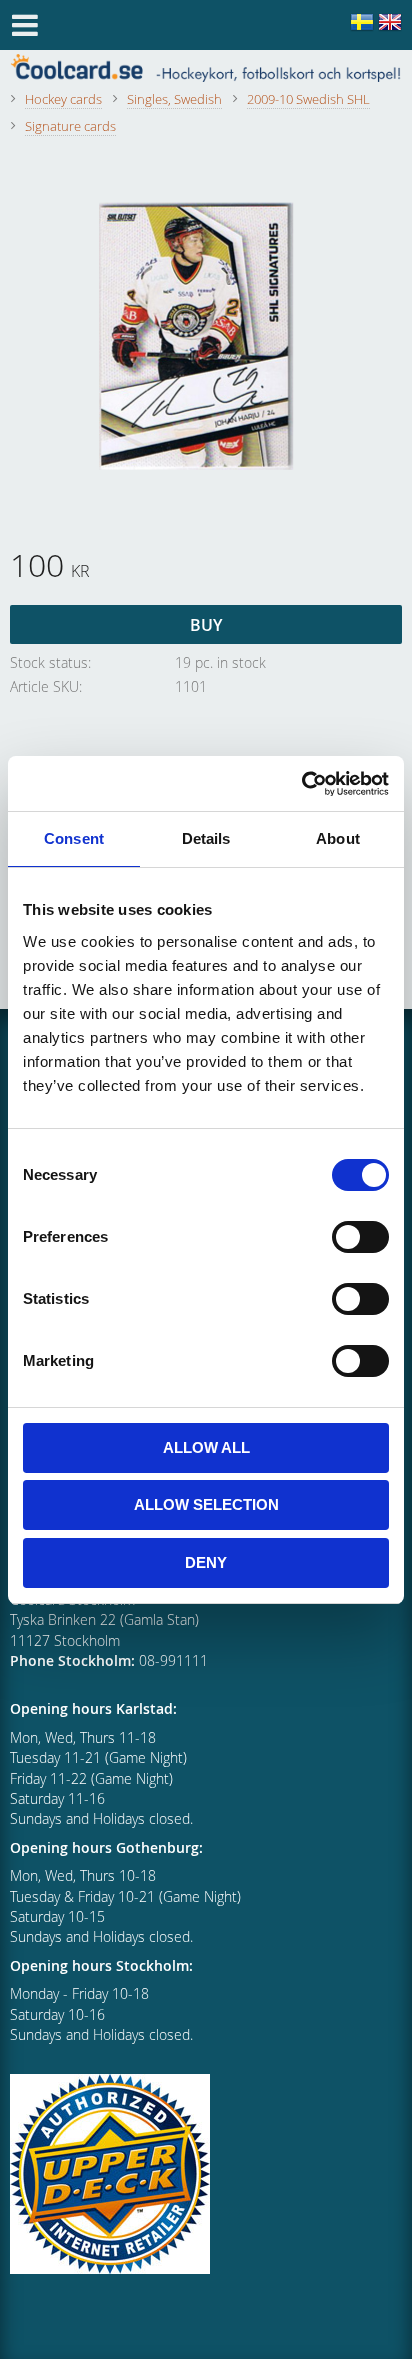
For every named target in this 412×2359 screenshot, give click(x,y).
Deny (206, 1562)
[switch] (360, 1237)
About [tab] (338, 838)
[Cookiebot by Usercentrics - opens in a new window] (301, 784)
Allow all (206, 1447)
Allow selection (206, 1504)
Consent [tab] (74, 838)
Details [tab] (206, 838)
